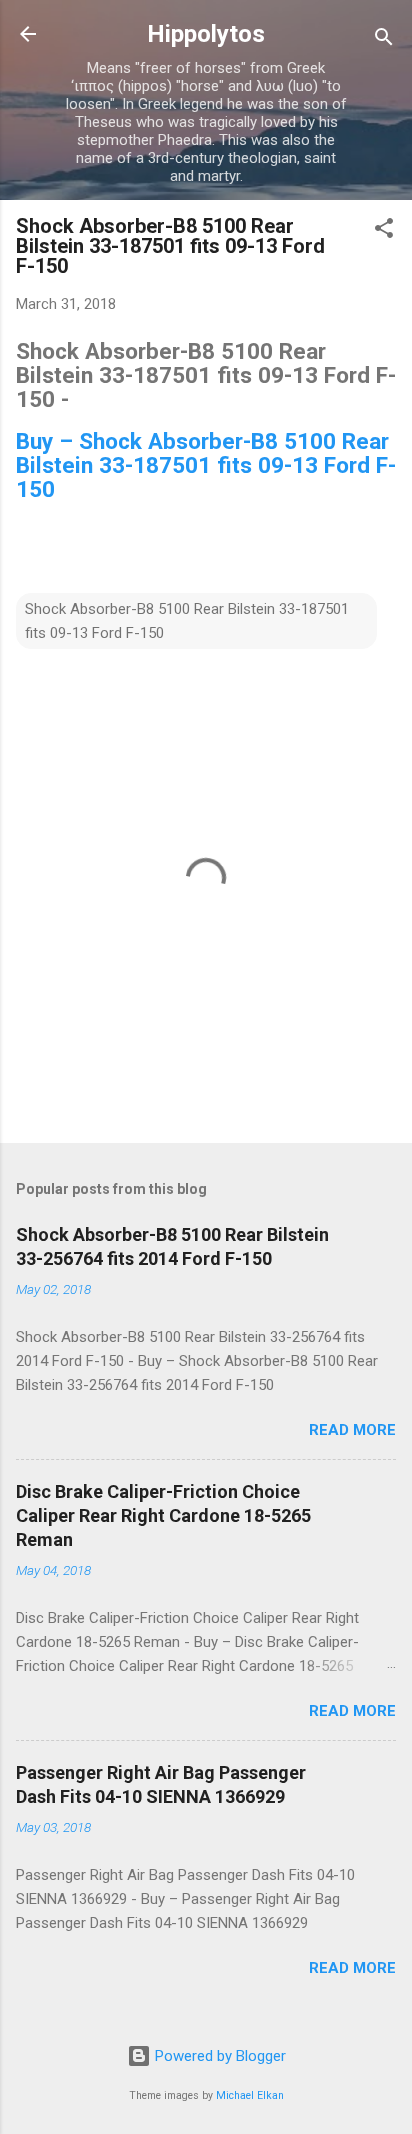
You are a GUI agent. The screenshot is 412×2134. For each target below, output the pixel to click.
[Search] (384, 40)
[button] (384, 231)
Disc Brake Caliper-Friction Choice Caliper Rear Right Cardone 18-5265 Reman (163, 1515)
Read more (352, 1430)
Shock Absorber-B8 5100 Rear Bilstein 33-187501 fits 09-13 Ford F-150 (187, 621)
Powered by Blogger (218, 2056)
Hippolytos (206, 34)
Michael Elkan (250, 2095)
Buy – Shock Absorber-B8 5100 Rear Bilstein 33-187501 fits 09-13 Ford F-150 (206, 465)
